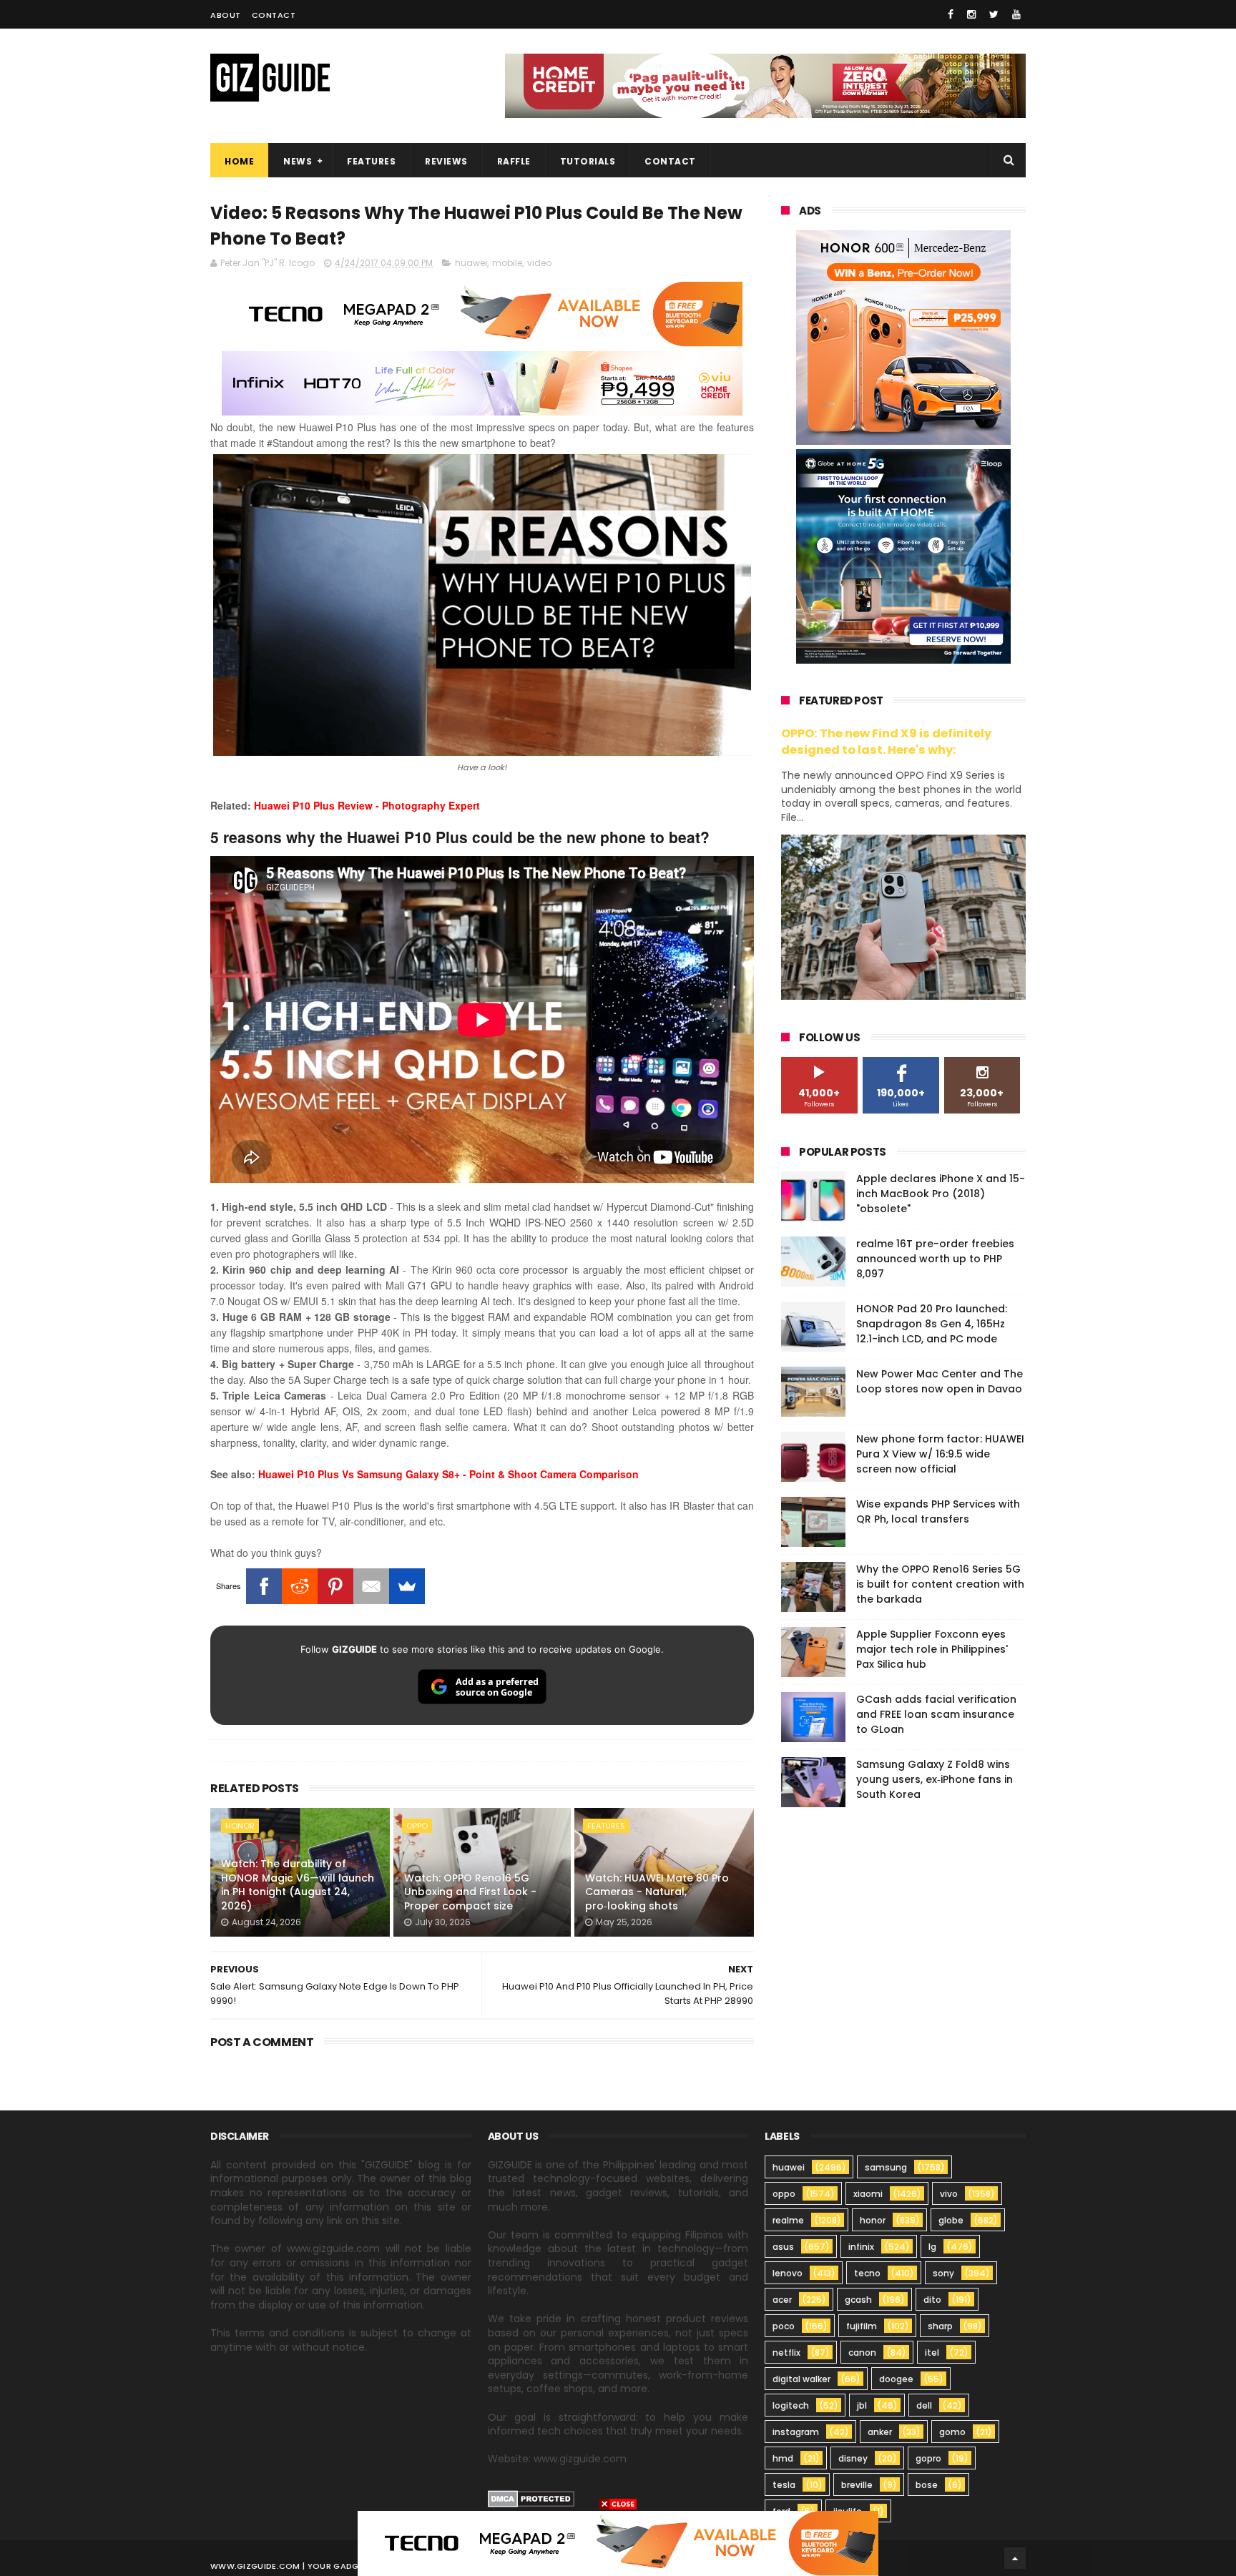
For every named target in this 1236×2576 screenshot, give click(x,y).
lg (932, 2247)
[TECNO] (618, 2542)
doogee (896, 2379)
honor (240, 1826)
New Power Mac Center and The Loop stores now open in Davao (940, 1381)
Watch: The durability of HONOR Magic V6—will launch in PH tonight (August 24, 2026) (298, 1885)
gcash (858, 2300)
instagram (796, 2432)
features (606, 1826)
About (226, 15)
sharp (940, 2326)
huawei (471, 263)
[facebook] (951, 14)
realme (788, 2220)
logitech (791, 2405)
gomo (952, 2432)
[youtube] (1016, 14)
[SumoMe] (407, 1586)
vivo (949, 2194)
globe (951, 2220)
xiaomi (868, 2194)
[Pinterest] (335, 1586)
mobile (507, 263)
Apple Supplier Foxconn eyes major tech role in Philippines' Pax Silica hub (932, 1649)
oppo (417, 1826)
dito (932, 2300)
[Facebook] (264, 1586)
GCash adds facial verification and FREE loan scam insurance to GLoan (936, 1714)
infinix (861, 2247)
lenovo (788, 2273)
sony (943, 2273)
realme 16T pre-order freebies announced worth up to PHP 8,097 (935, 1259)
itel (932, 2353)
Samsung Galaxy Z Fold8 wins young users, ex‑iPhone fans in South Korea (935, 1779)
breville (857, 2485)
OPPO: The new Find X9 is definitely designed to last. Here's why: (886, 742)
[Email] (371, 1586)
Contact (274, 15)
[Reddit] (300, 1586)
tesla (784, 2485)
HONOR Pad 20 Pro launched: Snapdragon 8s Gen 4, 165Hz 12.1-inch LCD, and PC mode (932, 1324)
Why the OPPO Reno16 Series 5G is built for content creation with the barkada (940, 1584)
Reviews (446, 161)
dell (924, 2405)
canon (862, 2353)
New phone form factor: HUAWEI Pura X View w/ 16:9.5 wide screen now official (940, 1454)
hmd (783, 2458)
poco (784, 2326)
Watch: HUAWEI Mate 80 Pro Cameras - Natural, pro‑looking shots (657, 1892)
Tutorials (588, 161)
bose (927, 2485)
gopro (928, 2458)
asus (783, 2247)
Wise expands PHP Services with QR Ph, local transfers (938, 1511)
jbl (862, 2405)
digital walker (801, 2379)
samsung (886, 2167)
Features (371, 161)
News (298, 161)
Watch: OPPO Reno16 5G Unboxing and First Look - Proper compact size (470, 1892)
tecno (867, 2273)
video (539, 263)
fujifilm (862, 2326)
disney (853, 2458)
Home (239, 161)
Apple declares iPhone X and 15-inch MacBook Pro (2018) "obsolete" (941, 1194)
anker (880, 2432)
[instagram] (971, 14)
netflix (786, 2353)
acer (782, 2300)
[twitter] (994, 14)
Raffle (514, 161)
